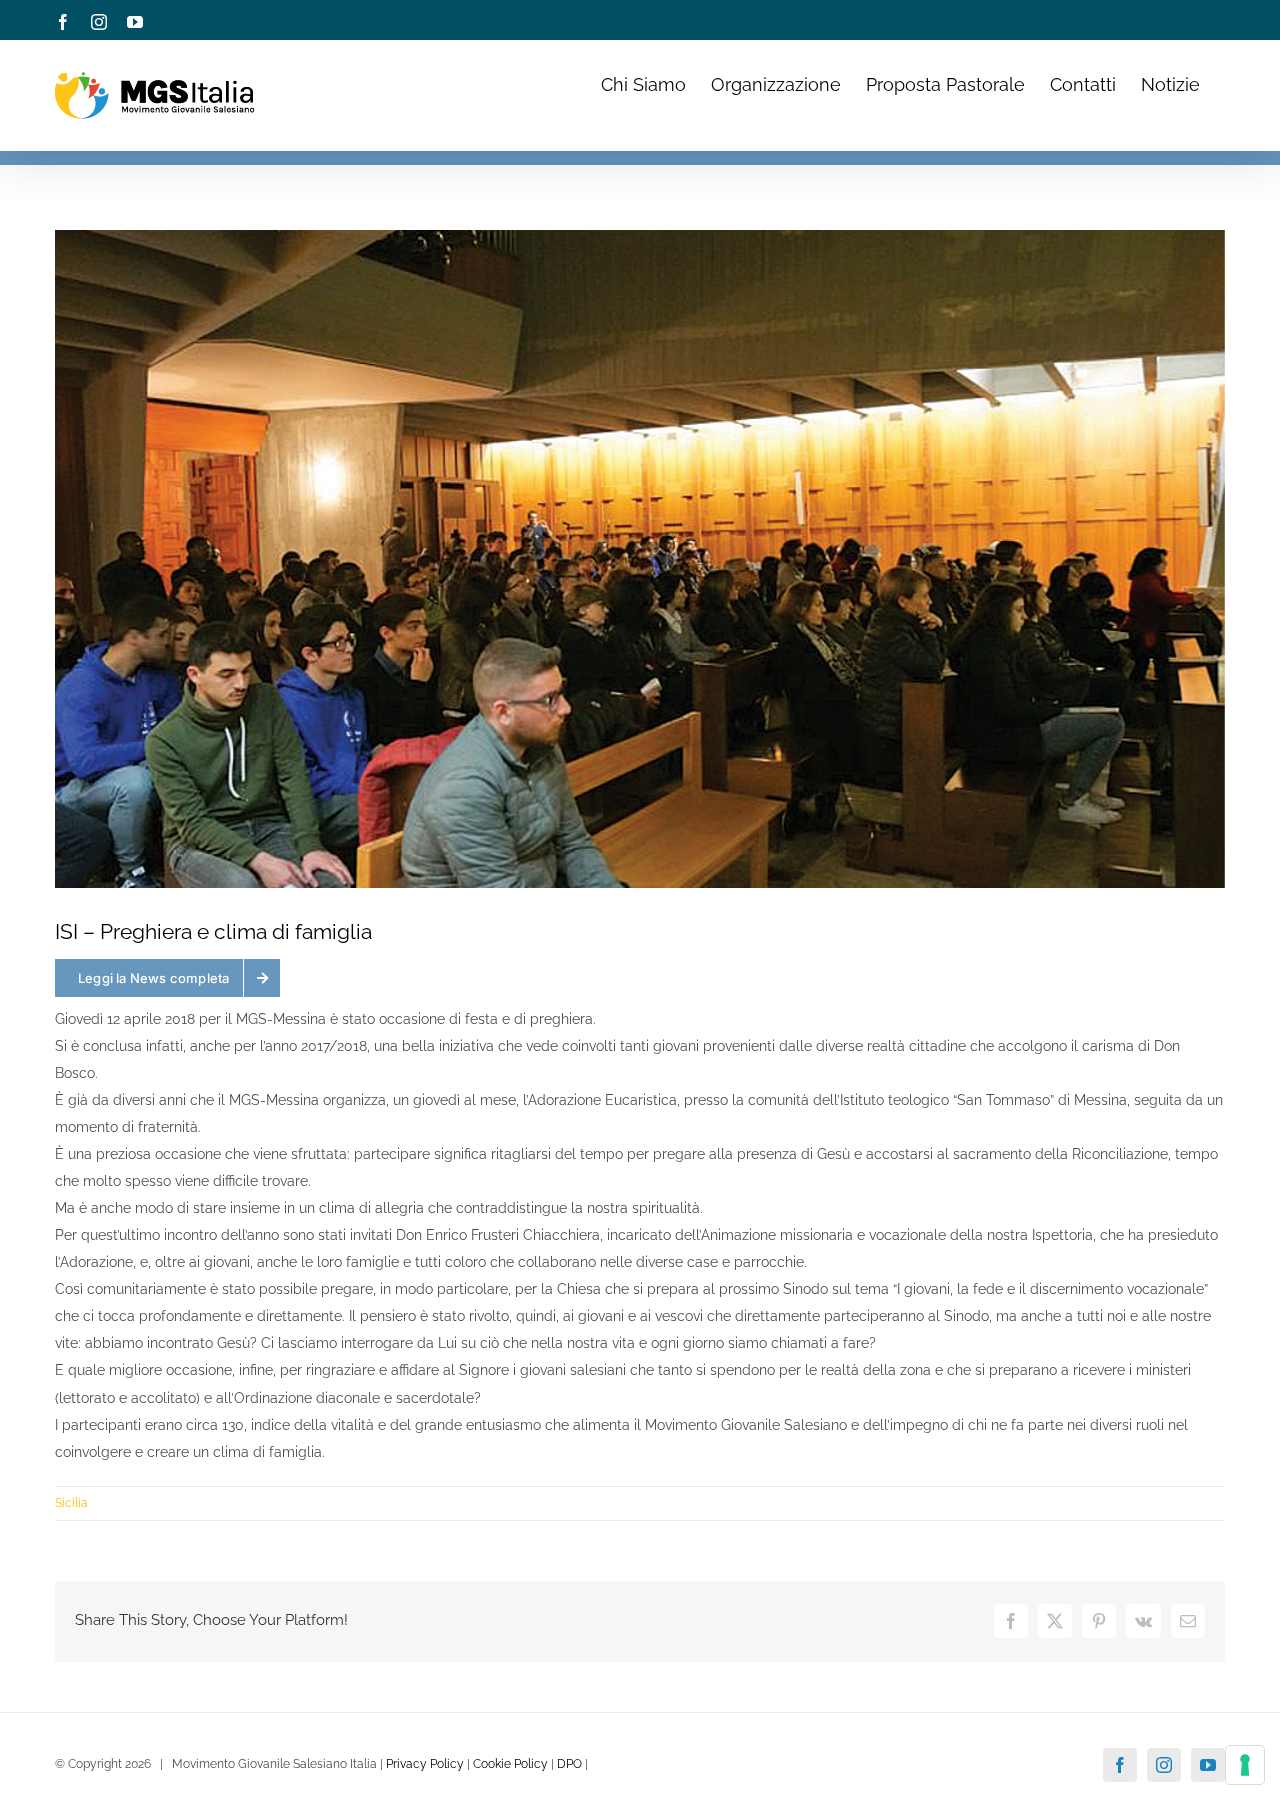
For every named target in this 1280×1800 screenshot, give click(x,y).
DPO (569, 1764)
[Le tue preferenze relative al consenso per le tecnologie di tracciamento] (1245, 1765)
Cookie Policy (510, 1764)
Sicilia (71, 1503)
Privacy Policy (425, 1764)
